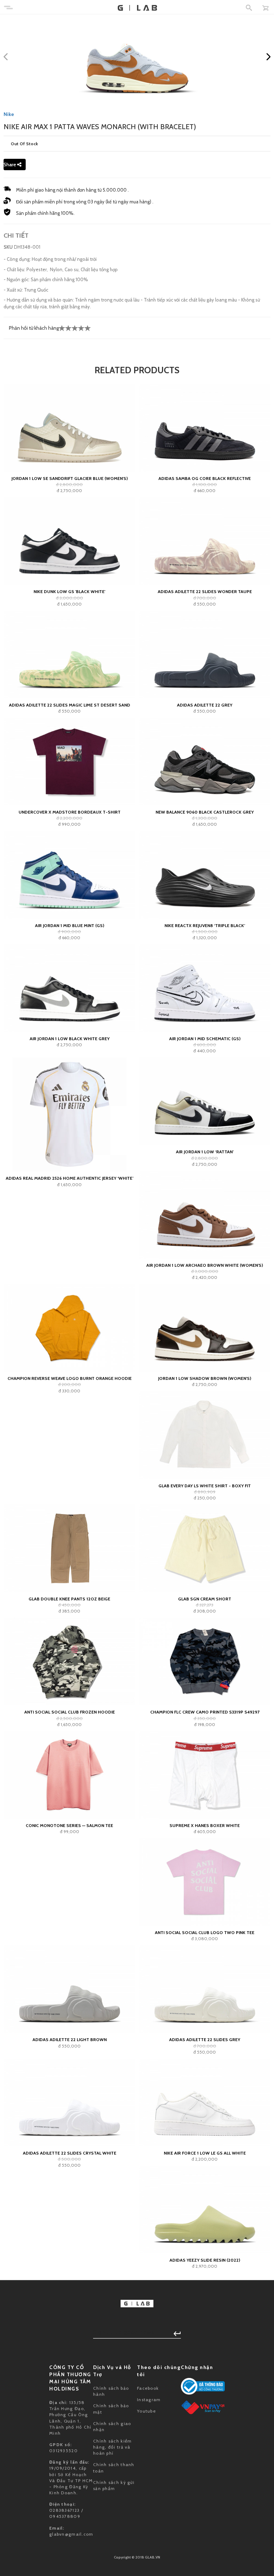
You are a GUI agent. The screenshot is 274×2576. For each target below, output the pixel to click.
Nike (9, 114)
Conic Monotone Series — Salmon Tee (69, 1825)
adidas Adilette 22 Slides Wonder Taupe (205, 591)
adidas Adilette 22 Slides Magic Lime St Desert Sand (70, 705)
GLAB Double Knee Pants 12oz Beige (69, 1599)
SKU (8, 247)
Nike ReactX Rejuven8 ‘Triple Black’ (205, 925)
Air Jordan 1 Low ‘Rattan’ (205, 1152)
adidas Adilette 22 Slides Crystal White (70, 2153)
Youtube (146, 2411)
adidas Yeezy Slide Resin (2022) (205, 2260)
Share (10, 165)
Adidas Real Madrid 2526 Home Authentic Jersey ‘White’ (70, 1178)
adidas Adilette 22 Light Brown (70, 2039)
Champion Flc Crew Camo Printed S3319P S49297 (205, 1712)
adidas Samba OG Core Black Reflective (205, 478)
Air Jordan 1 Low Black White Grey (70, 1039)
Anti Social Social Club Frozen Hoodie (70, 1712)
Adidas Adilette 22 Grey (205, 705)
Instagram (149, 2400)
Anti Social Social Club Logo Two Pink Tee (205, 1932)
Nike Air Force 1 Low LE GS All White (205, 2153)
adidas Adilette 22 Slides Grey (205, 2039)
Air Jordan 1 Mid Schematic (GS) (205, 1039)
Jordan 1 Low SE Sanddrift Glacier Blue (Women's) (70, 478)
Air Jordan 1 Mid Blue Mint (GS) (70, 925)
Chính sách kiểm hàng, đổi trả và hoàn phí (113, 2447)
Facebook (148, 2388)
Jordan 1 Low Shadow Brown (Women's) (205, 1378)
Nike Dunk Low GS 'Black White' (69, 591)
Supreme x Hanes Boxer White (205, 1825)
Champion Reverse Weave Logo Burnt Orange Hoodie (70, 1378)
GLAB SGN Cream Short (205, 1599)
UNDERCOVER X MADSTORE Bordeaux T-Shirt (70, 812)
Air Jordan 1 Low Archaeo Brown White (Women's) (205, 1265)
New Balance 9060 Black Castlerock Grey (205, 812)
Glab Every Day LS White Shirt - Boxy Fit (205, 1486)
